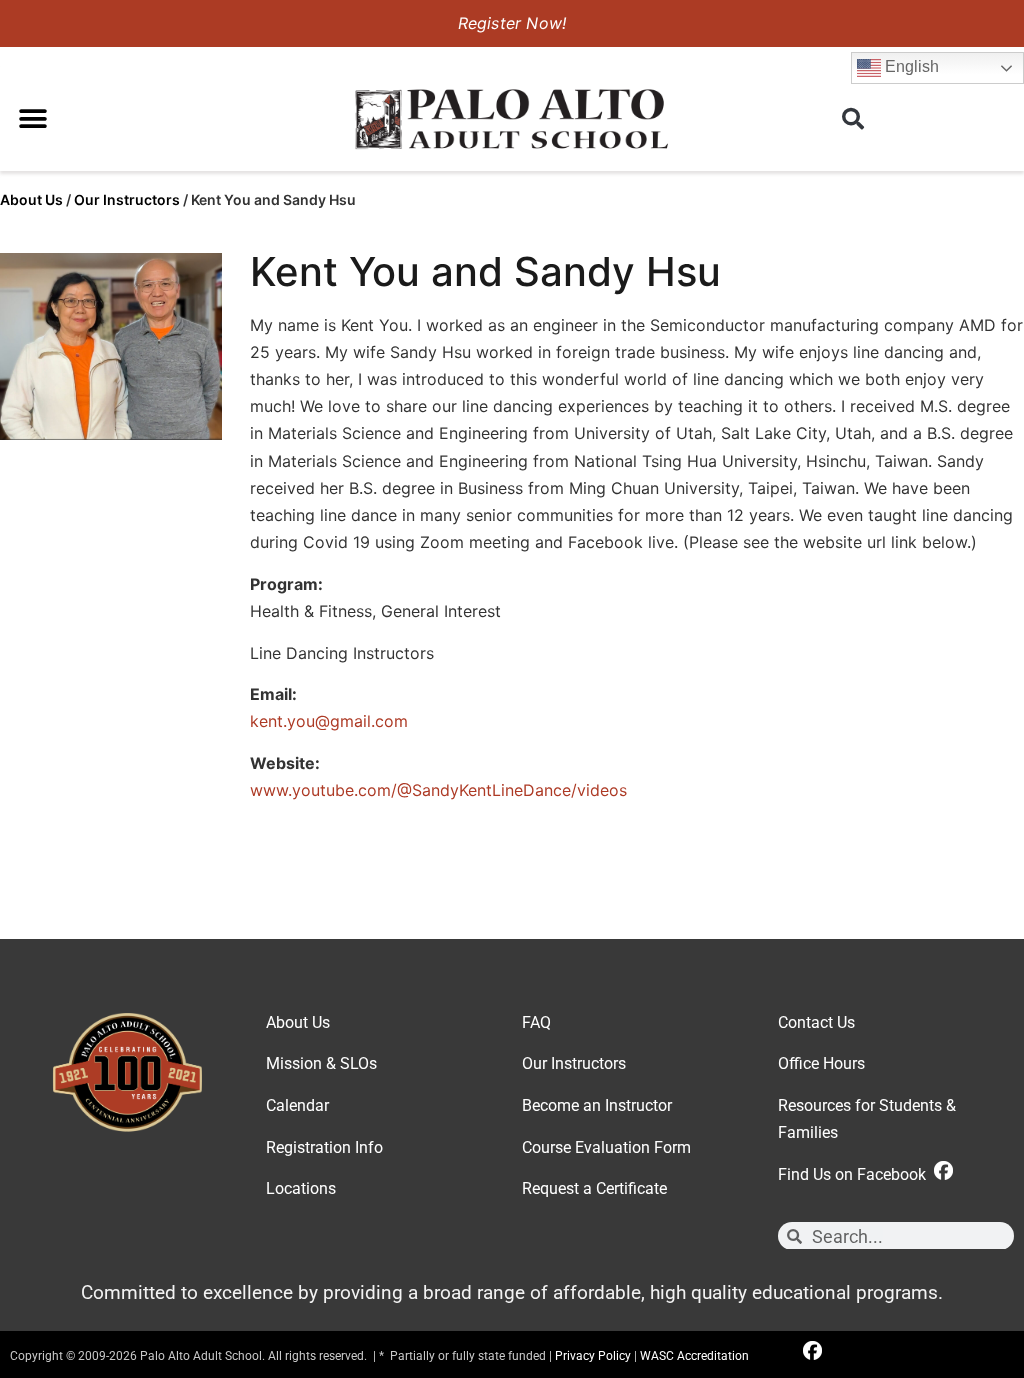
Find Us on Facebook (856, 1174)
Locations (301, 1188)
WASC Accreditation (694, 1356)
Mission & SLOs (321, 1063)
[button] (32, 118)
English (910, 66)
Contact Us (816, 1022)
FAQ (536, 1022)
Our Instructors (127, 199)
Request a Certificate (594, 1188)
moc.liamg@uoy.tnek (329, 721)
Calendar (297, 1105)
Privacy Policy (593, 1356)
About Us (31, 199)
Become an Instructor (597, 1105)
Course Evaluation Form (606, 1147)
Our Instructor (570, 1063)
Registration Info (324, 1147)
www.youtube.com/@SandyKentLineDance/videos (438, 790)
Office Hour (817, 1063)
